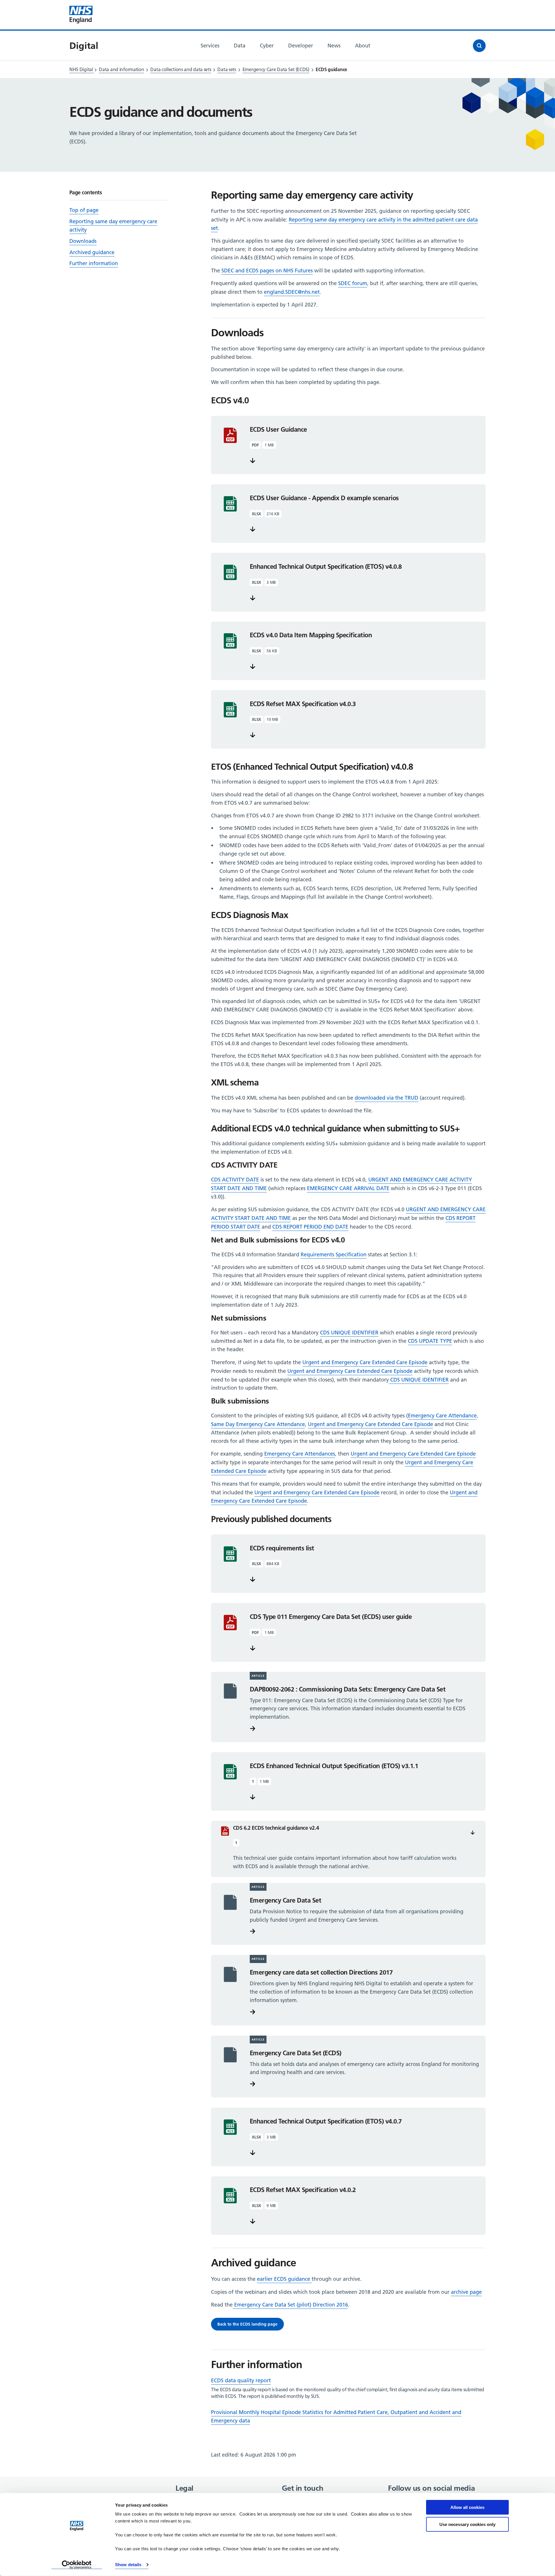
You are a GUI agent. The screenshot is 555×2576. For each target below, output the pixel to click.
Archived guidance (92, 252)
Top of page (84, 210)
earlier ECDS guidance (284, 2279)
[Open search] (479, 46)
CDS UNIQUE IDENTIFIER (349, 1333)
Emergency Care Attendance (442, 1416)
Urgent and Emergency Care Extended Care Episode (365, 1362)
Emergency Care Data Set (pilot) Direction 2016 (290, 2305)
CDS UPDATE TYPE (430, 1341)
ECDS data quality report (241, 2380)
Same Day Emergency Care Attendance (258, 1424)
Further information (94, 263)
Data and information (121, 69)
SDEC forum (353, 283)
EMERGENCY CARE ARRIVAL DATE (348, 1188)
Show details (128, 2565)
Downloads (83, 241)
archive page (466, 2292)
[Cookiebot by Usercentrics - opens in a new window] (77, 2565)
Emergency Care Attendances (300, 1454)
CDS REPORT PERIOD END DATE (310, 1227)
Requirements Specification (334, 1254)
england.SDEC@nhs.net (292, 292)
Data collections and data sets (181, 69)
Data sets (227, 69)
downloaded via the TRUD (386, 1098)
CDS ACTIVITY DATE (235, 1180)
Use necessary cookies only (467, 2524)
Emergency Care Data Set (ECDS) (276, 69)
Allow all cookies (467, 2507)
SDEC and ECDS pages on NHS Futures (267, 270)
